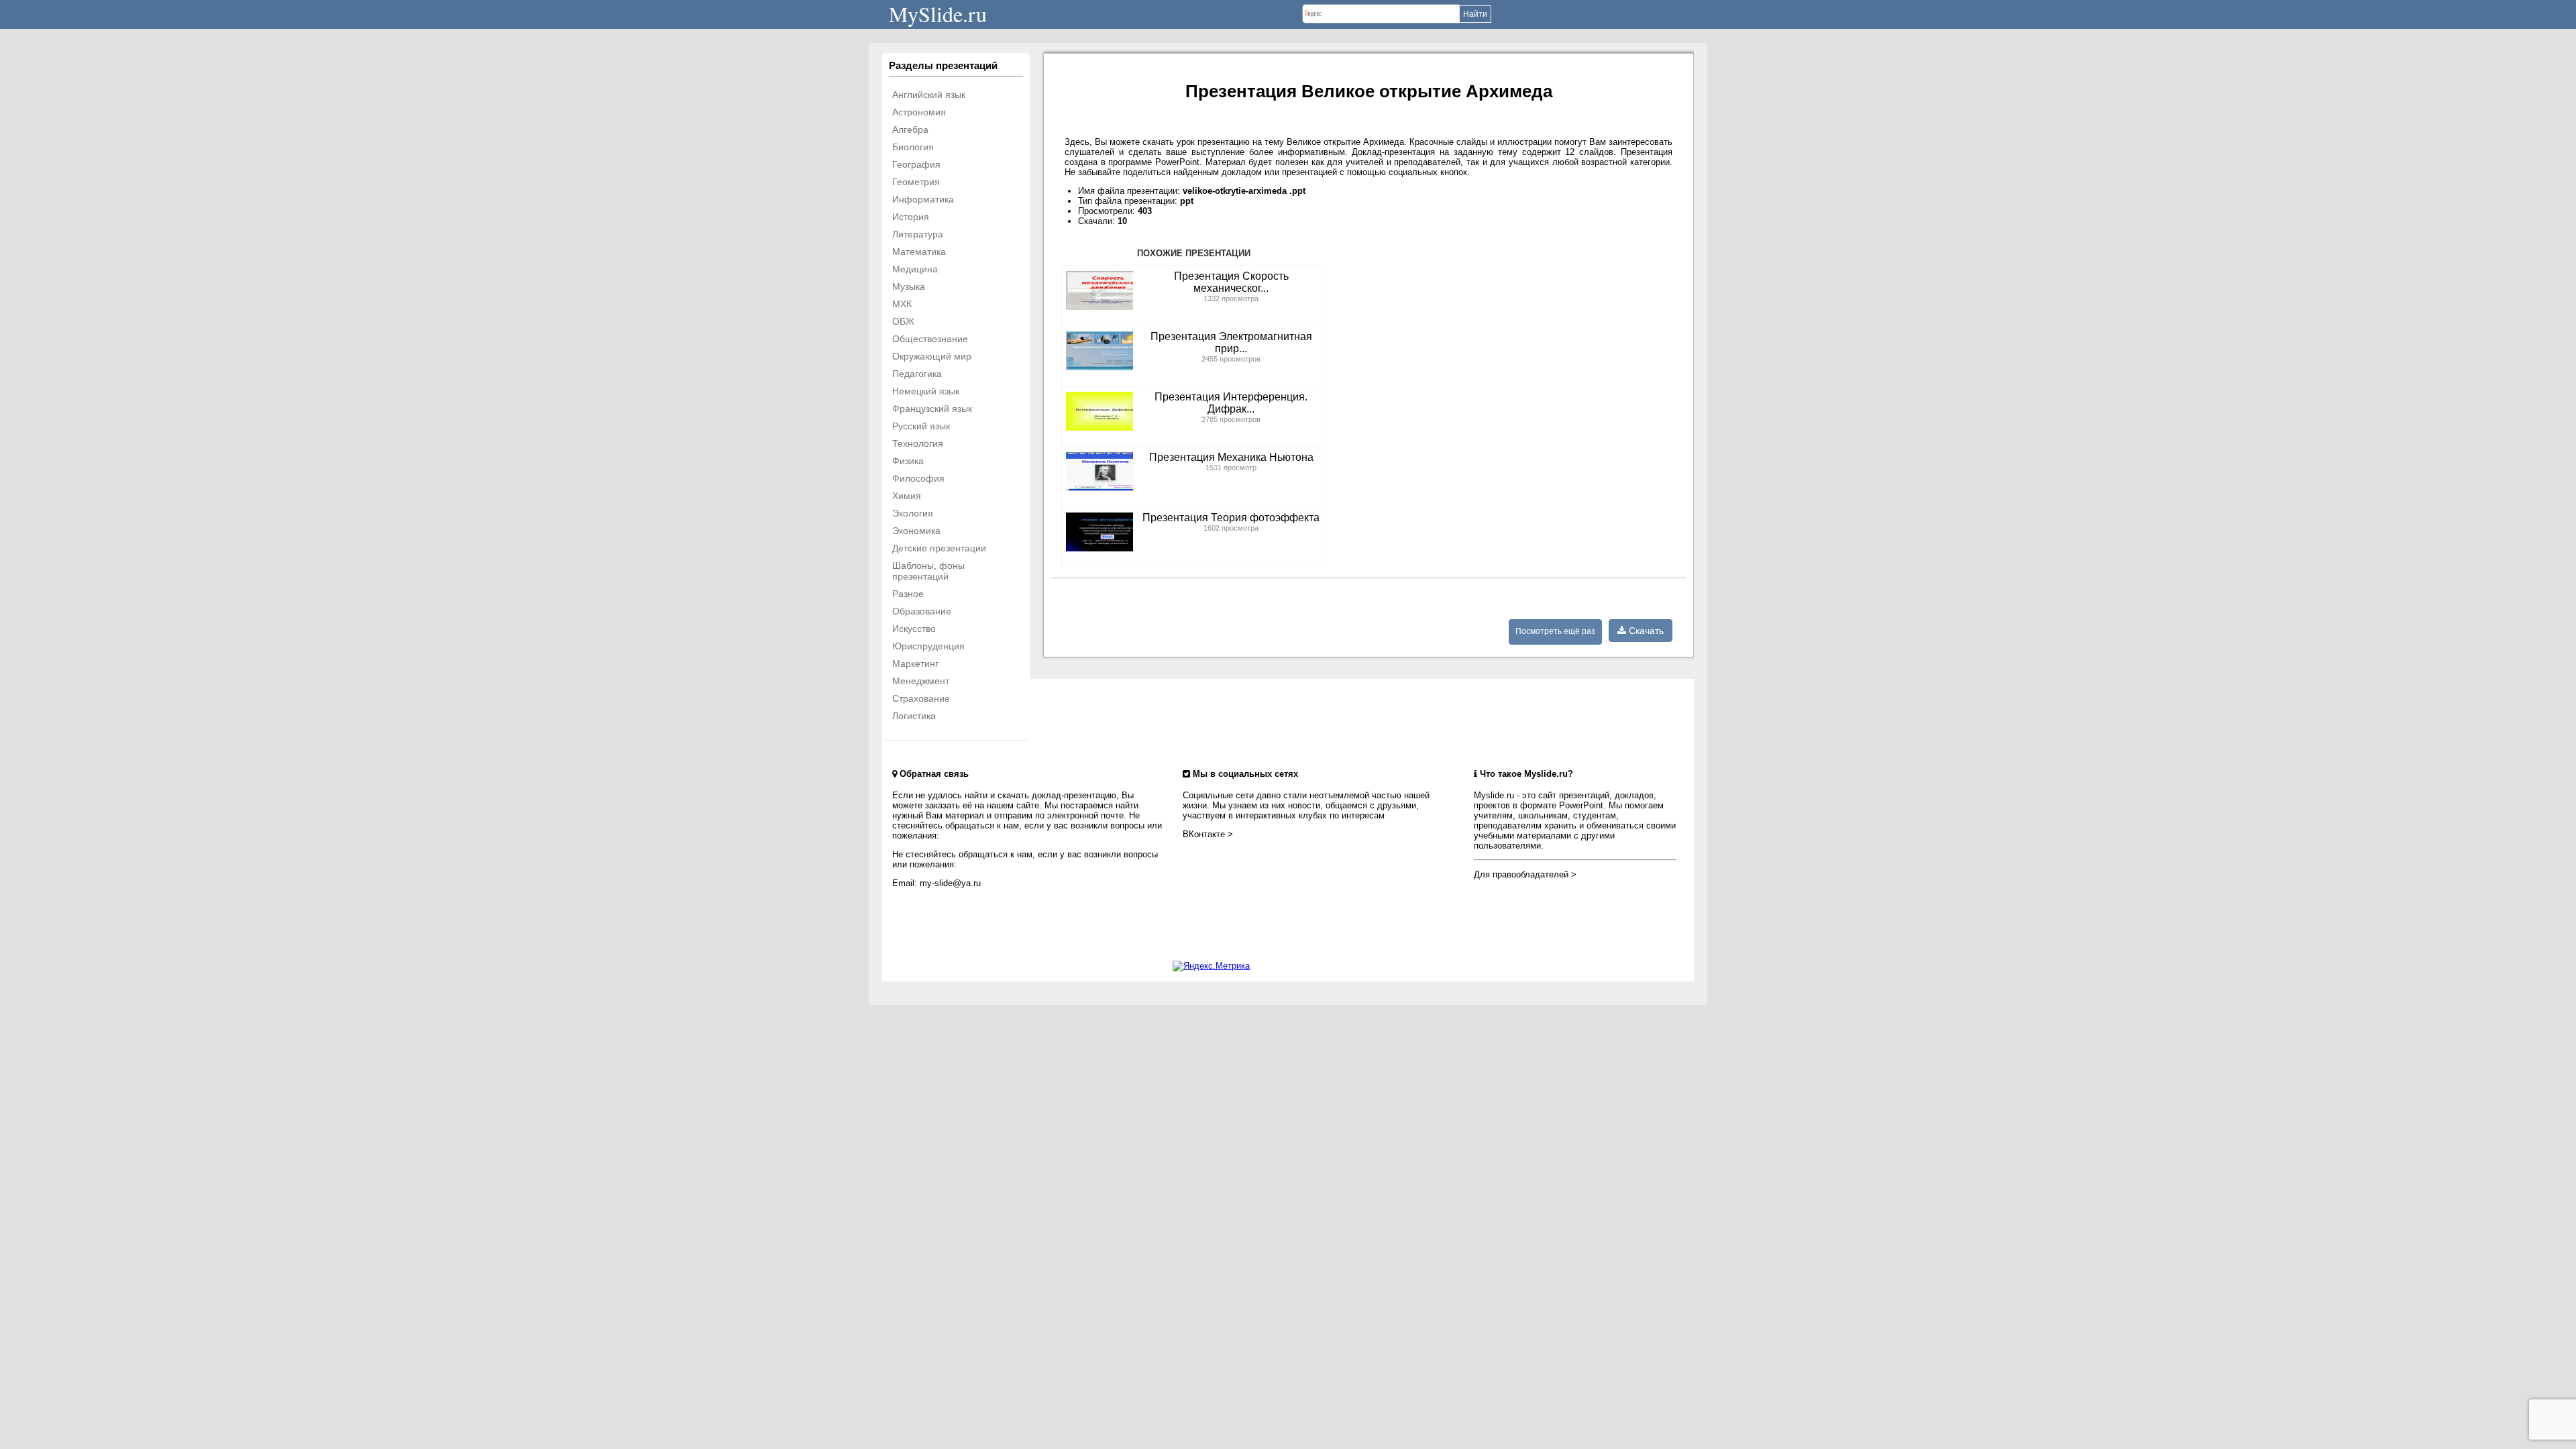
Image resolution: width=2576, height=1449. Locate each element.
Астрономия (919, 112)
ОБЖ (903, 321)
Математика (919, 252)
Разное (908, 594)
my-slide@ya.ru (950, 883)
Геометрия (916, 182)
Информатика (923, 199)
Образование (922, 611)
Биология (913, 147)
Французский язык (932, 409)
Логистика (914, 716)
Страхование (921, 698)
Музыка (909, 286)
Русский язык (921, 426)
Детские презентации (939, 548)
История (911, 217)
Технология (918, 443)
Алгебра (910, 129)
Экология (913, 513)
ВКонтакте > (1208, 834)
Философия (918, 478)
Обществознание (930, 339)
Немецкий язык (926, 391)
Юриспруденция (928, 646)
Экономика (916, 531)
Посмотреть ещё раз (1555, 631)
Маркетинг (915, 663)
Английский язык (929, 95)
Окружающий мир (932, 356)
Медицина (915, 269)
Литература (918, 234)
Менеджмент (921, 681)
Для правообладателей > (1525, 874)
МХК (902, 304)
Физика (908, 461)
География (916, 164)
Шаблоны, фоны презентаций (928, 571)
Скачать (1645, 631)
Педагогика (917, 374)
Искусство (914, 629)
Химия (907, 496)
